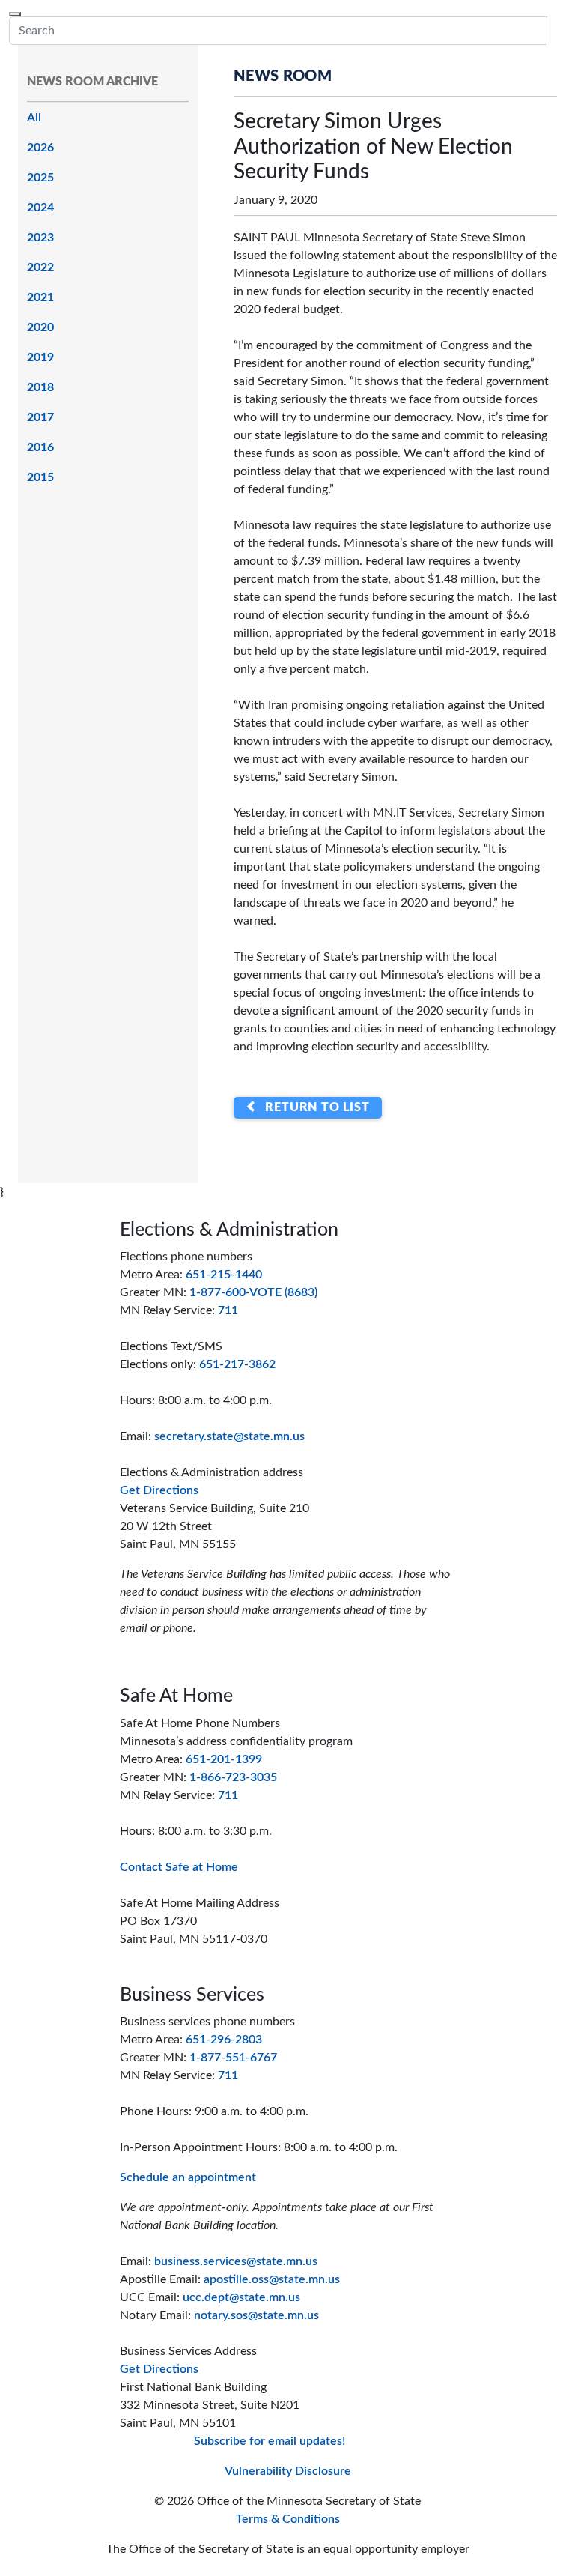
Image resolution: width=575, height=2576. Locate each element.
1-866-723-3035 (233, 1777)
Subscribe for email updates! (270, 2441)
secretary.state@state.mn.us (229, 1436)
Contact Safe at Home (179, 1867)
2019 (40, 357)
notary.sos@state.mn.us (256, 2315)
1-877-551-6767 (233, 2058)
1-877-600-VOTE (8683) (253, 1292)
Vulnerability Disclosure (288, 2471)
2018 (40, 387)
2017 (40, 417)
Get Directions (159, 1490)
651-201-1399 (224, 1759)
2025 (40, 178)
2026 (40, 148)
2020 (40, 327)
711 (228, 1310)
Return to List (314, 1108)
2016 (40, 447)
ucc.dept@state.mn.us (241, 2297)
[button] (556, 31)
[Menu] (15, 14)
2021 (40, 297)
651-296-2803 (224, 2040)
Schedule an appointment (188, 2177)
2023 (40, 238)
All (34, 118)
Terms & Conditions (288, 2519)
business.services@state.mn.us (236, 2261)
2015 (40, 477)
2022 (40, 267)
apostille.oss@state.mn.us (272, 2279)
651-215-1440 (224, 1275)
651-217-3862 (237, 1364)
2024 (40, 208)
